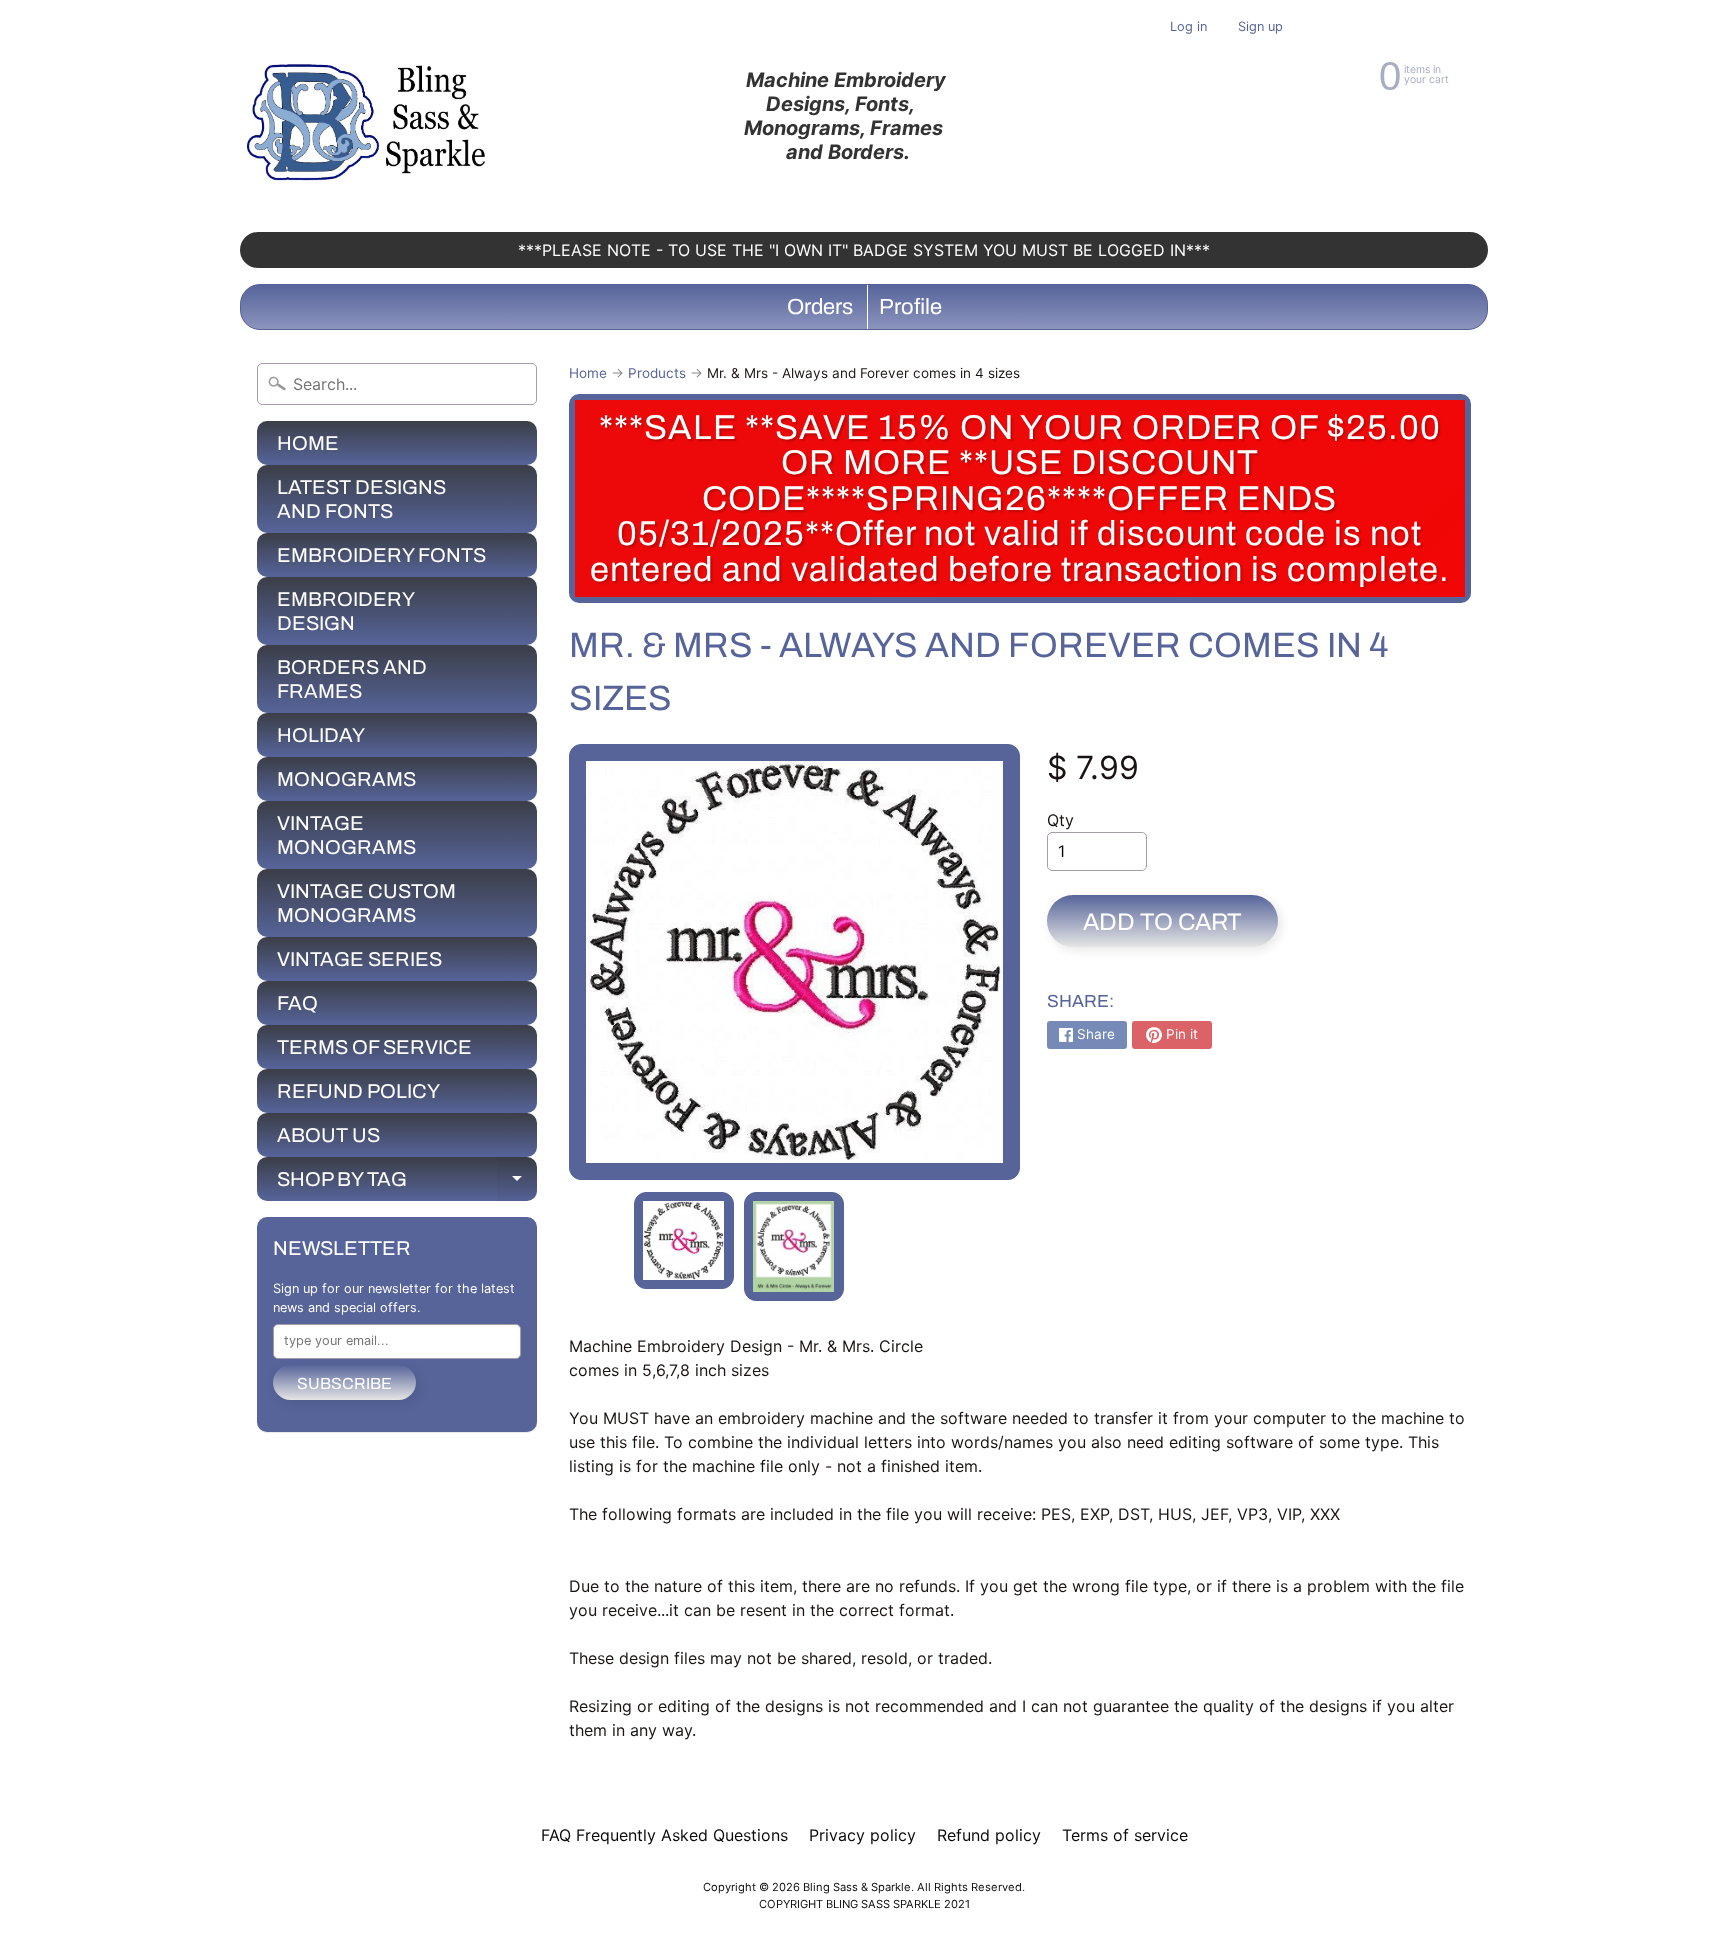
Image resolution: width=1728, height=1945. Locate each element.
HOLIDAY (321, 735)
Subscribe (344, 1383)
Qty (1060, 820)
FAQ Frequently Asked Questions (664, 1835)
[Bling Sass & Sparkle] (369, 116)
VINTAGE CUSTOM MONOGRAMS (366, 903)
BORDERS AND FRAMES (352, 679)
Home (588, 373)
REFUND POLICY (358, 1091)
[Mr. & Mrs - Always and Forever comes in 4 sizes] (684, 1240)
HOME (308, 443)
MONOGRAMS (346, 779)
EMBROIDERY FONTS (381, 555)
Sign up (1260, 27)
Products (657, 373)
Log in (1188, 27)
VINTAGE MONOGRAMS (346, 835)
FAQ (297, 1003)
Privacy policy (862, 1835)
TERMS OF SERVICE (374, 1047)
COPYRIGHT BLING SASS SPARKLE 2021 (864, 1904)
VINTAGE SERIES (359, 959)
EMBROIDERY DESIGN (346, 611)
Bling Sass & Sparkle (857, 1887)
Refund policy (989, 1835)
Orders (820, 307)
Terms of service (1125, 1835)
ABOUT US (328, 1135)
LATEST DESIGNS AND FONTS (361, 499)
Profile (910, 307)
